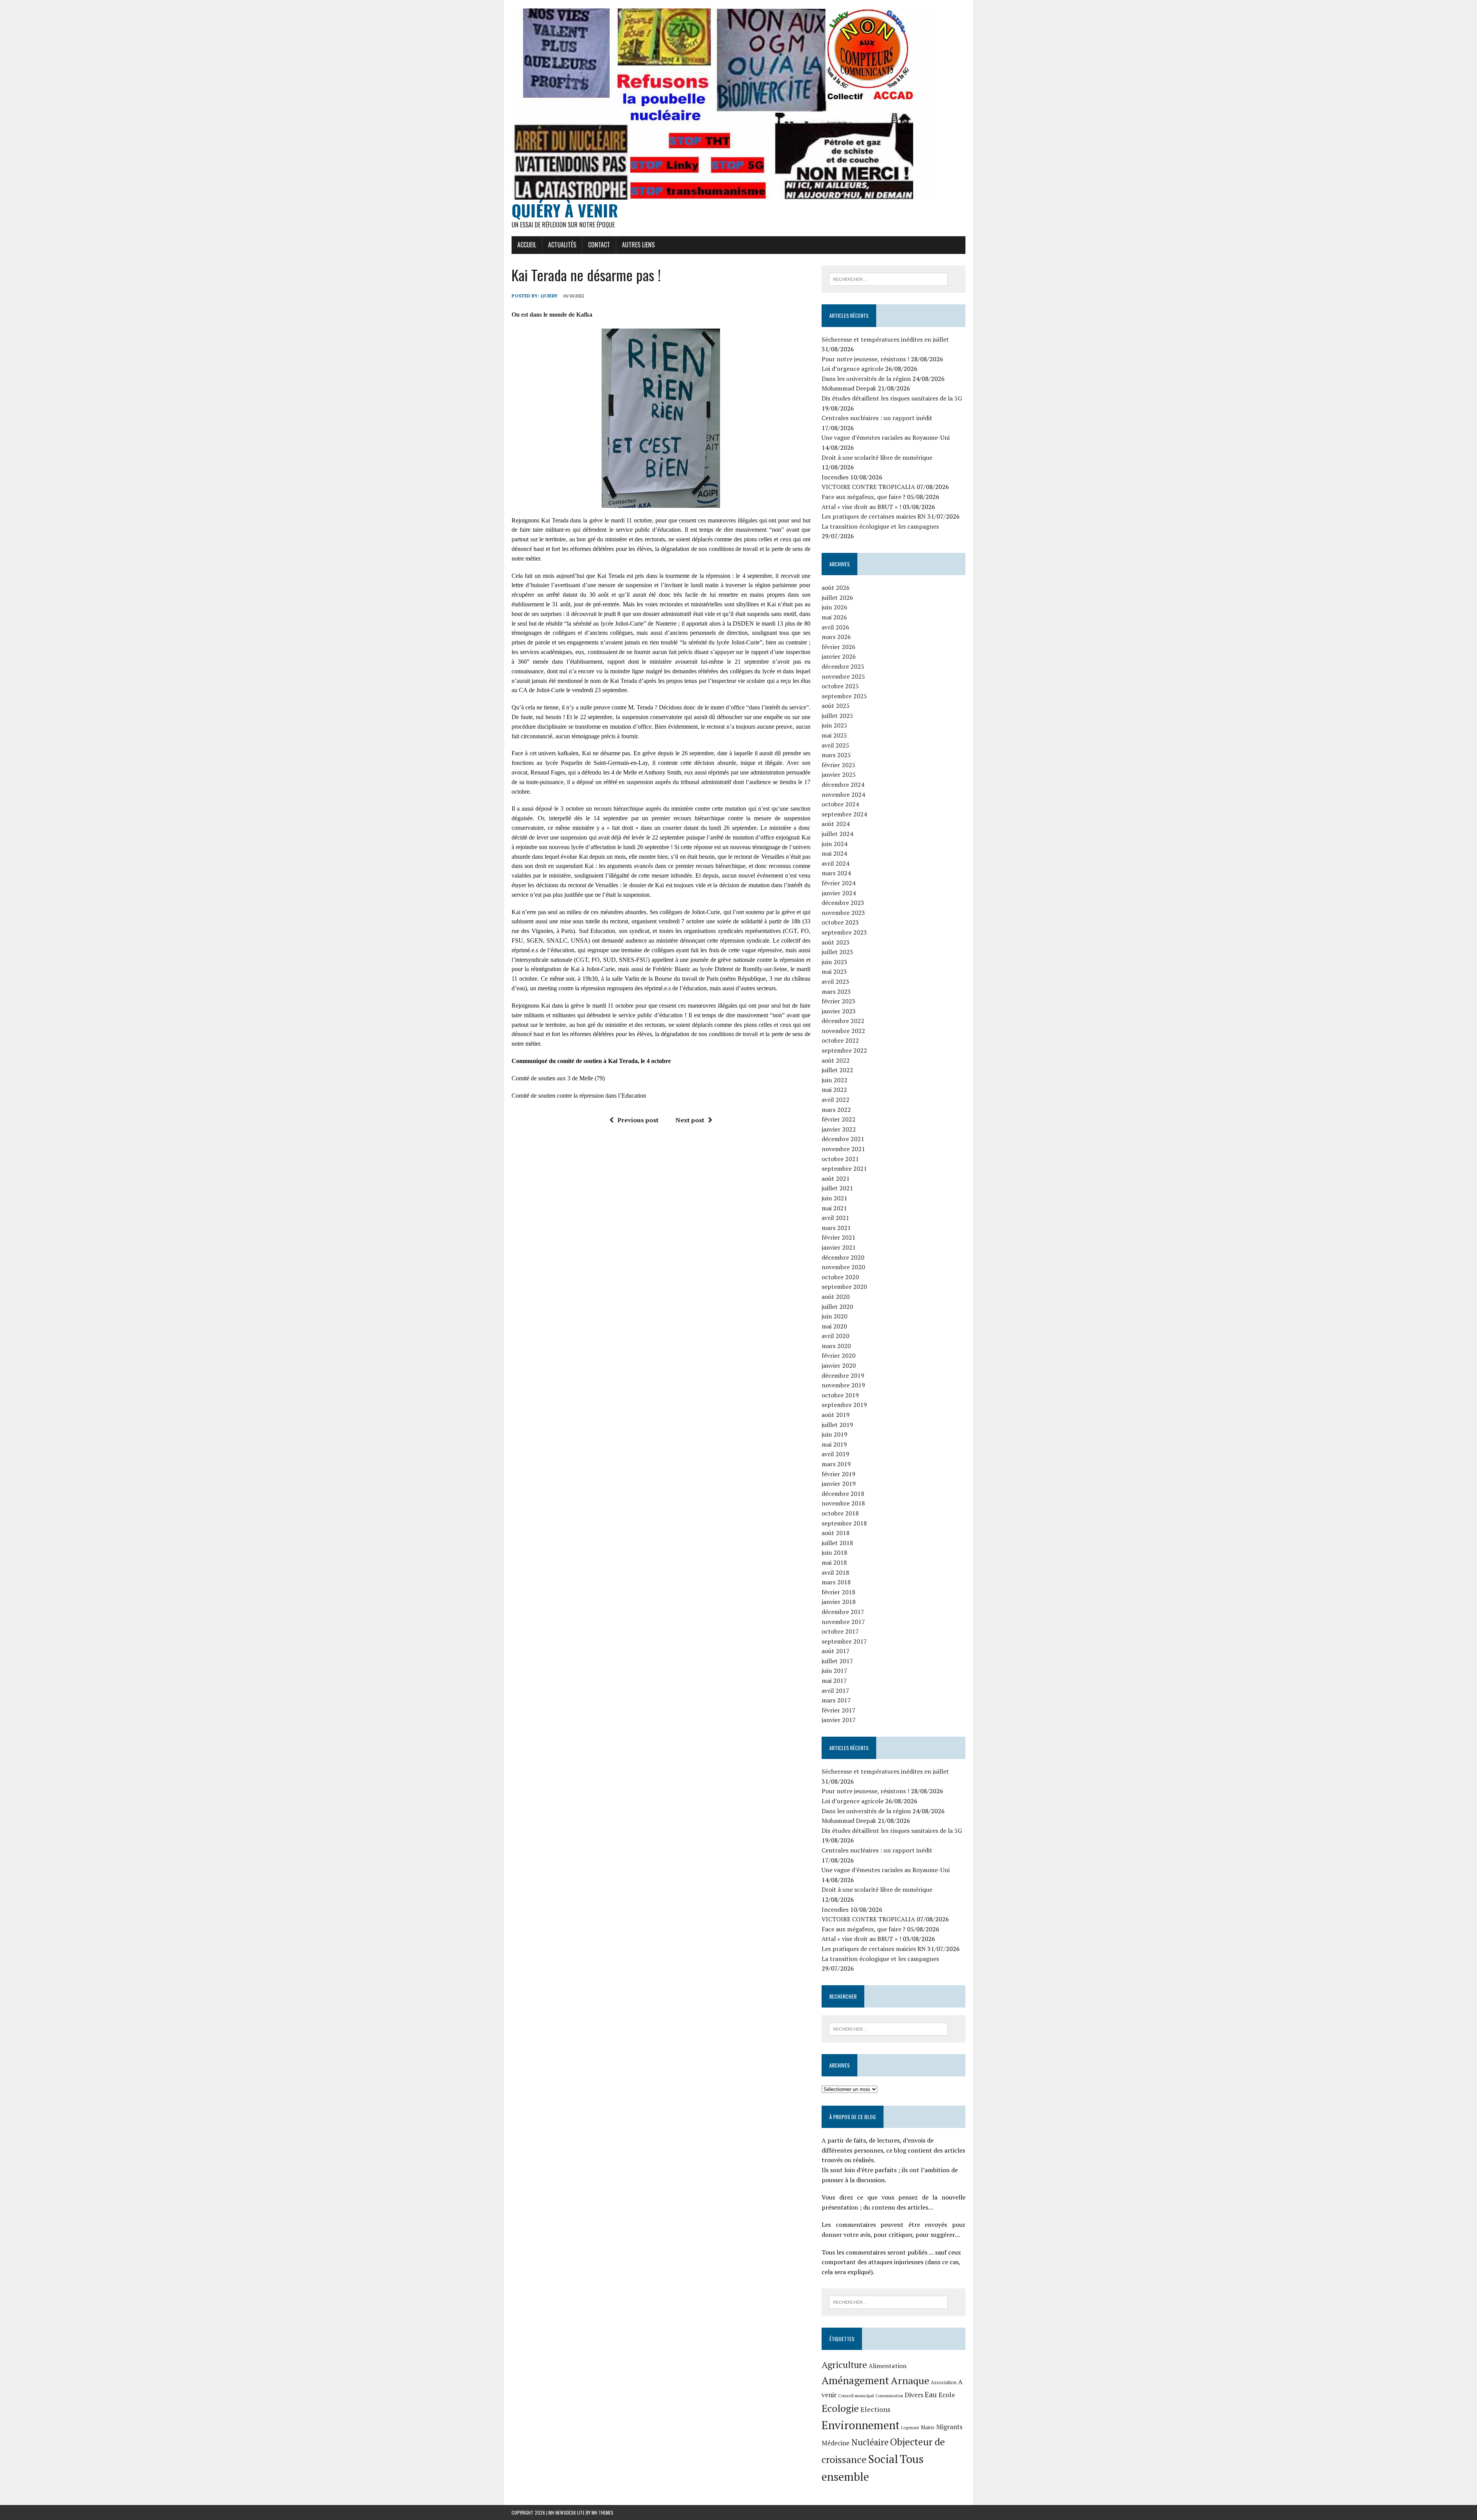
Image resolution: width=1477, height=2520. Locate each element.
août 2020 (836, 1297)
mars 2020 (836, 1346)
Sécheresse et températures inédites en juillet (885, 339)
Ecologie (840, 2408)
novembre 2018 (843, 1503)
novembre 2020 (843, 1267)
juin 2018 (834, 1552)
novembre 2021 (843, 1149)
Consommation (889, 2396)
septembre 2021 (844, 1168)
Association (944, 2382)
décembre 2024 (843, 784)
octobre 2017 (840, 1631)
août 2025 (836, 706)
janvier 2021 (839, 1247)
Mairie (928, 2427)
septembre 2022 (844, 1050)
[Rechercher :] (888, 279)
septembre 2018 (844, 1523)
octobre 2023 (840, 922)
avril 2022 (835, 1100)
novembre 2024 (843, 794)
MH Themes (603, 2512)
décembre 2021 (843, 1139)
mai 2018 (834, 1562)
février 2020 (839, 1355)
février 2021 (839, 1237)
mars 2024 (836, 873)
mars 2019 (836, 1464)
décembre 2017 (843, 1612)
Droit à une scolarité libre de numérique (877, 457)
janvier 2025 (839, 774)
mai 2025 (834, 735)
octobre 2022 (840, 1040)
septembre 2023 (844, 932)
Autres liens (638, 245)
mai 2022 (834, 1090)
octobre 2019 (840, 1395)
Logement (910, 2428)
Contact (599, 245)
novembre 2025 (843, 676)
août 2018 (836, 1533)
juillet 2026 (837, 597)
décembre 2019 (843, 1375)
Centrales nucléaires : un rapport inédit (877, 418)
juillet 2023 (837, 952)
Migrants (949, 2427)
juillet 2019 (837, 1425)
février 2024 (839, 883)
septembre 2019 (844, 1405)
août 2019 (836, 1415)
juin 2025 (834, 725)
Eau (931, 2394)
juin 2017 (834, 1671)
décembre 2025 (843, 666)
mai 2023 (834, 971)
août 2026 (836, 587)
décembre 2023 (843, 903)
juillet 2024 (837, 834)
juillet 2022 (837, 1070)
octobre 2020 (840, 1277)
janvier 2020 (839, 1365)
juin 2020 (834, 1316)
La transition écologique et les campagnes (880, 526)
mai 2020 (834, 1326)
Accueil (527, 245)
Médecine (836, 2443)
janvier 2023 (839, 1011)
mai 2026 (834, 617)
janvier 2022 (839, 1129)
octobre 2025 (840, 686)
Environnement (861, 2425)
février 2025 (839, 765)
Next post (690, 1120)
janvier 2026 (839, 656)
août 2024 (836, 824)
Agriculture (844, 2365)
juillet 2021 (837, 1188)
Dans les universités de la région (866, 379)
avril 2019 (835, 1454)
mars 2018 (836, 1582)
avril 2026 (835, 627)
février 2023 (839, 1001)
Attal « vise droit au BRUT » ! (861, 507)
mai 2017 (834, 1681)
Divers (914, 2395)
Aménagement (855, 2380)
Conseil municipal (856, 2396)
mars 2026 (836, 637)
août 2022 (836, 1060)
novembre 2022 (843, 1031)
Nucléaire (870, 2442)
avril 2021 (835, 1218)
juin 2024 (834, 844)
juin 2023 (834, 962)
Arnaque (910, 2380)
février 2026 (839, 647)
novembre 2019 (843, 1385)
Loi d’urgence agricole (853, 369)
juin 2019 (834, 1434)
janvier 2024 (839, 893)
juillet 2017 (837, 1661)
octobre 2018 (840, 1513)
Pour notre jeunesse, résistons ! (865, 359)
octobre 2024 (840, 804)
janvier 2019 (839, 1484)
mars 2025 (836, 755)
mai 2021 (834, 1208)
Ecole (947, 2395)
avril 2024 (835, 863)
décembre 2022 (843, 1021)
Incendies (835, 477)
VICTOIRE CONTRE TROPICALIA (868, 487)
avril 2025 (835, 745)
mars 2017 (836, 1700)
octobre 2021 (840, 1159)
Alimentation (888, 2366)
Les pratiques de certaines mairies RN (874, 516)
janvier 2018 (839, 1602)
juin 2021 (834, 1198)
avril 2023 (835, 981)
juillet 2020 (837, 1307)
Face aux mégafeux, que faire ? (864, 497)
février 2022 (839, 1119)
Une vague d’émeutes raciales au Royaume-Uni (886, 437)
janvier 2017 (839, 1720)
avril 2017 (835, 1691)
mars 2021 (836, 1228)
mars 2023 (836, 991)
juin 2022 (834, 1080)
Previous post (638, 1120)
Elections (875, 2409)
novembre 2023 (843, 913)
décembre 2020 (843, 1257)
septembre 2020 (844, 1287)
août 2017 (836, 1651)
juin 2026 (834, 607)
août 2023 (836, 942)
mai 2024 (834, 853)
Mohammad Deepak (849, 388)
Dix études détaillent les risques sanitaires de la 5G (892, 398)
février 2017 (839, 1710)
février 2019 (839, 1474)
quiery (549, 296)
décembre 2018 (843, 1494)
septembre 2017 (844, 1641)
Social (883, 2459)
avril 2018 (835, 1572)
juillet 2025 (837, 716)
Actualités (562, 245)
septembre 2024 (844, 814)
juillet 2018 (837, 1543)
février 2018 (839, 1592)
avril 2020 (835, 1336)
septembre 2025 (844, 696)
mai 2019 (834, 1444)
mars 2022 (836, 1110)
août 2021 (836, 1178)
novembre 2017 (843, 1622)
